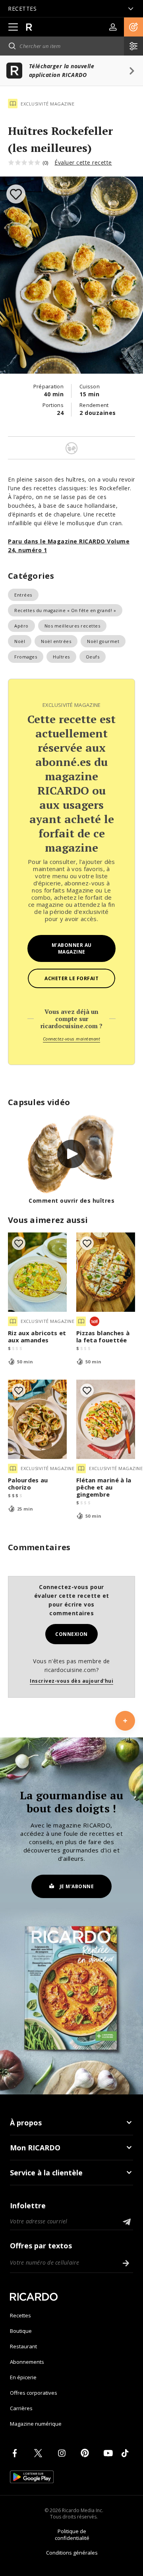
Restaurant (23, 2346)
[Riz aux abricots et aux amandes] (37, 1272)
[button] (133, 27)
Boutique (21, 2331)
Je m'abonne (77, 1886)
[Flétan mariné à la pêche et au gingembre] (106, 1419)
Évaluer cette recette (83, 162)
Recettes (20, 2315)
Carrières (21, 2408)
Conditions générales (72, 2553)
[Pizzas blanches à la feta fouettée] (106, 1272)
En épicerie (23, 2377)
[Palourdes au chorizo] (37, 1419)
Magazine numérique (36, 2424)
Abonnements (27, 2362)
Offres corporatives (34, 2393)
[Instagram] (63, 2453)
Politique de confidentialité (72, 2535)
